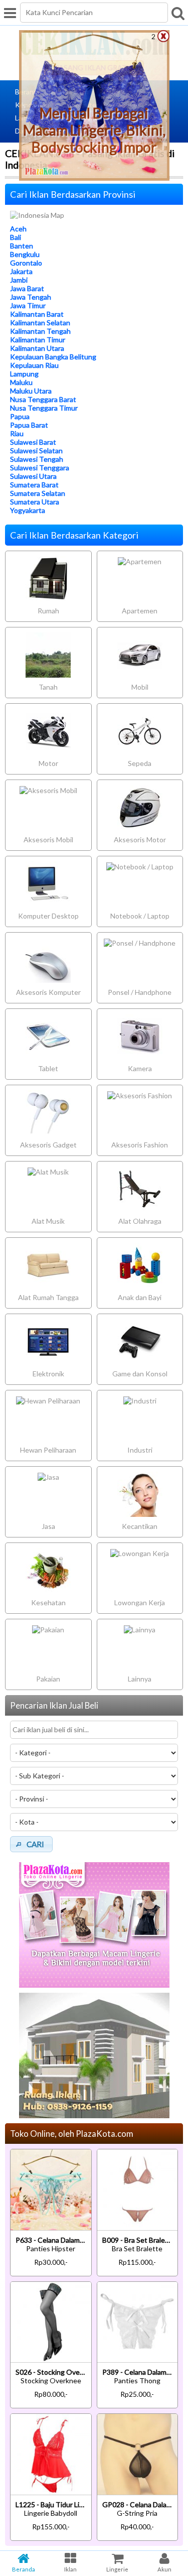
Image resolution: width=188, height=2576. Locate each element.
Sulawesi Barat (33, 442)
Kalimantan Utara (37, 348)
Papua (20, 416)
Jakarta (21, 271)
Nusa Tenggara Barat (43, 399)
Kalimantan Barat (37, 314)
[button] (31, 1844)
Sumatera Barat (34, 485)
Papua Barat (29, 425)
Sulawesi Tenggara (40, 468)
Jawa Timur (28, 305)
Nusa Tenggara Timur (44, 408)
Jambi (19, 280)
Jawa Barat (27, 288)
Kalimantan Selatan (40, 323)
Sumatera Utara (35, 502)
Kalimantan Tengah (40, 331)
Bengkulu (25, 254)
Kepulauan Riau (34, 365)
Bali (16, 237)
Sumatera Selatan (38, 493)
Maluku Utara (31, 391)
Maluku (21, 382)
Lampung (24, 374)
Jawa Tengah (31, 297)
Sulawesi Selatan (36, 450)
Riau (17, 433)
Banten (22, 246)
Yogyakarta (28, 510)
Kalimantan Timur (38, 340)
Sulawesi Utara (33, 476)
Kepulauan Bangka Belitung (53, 357)
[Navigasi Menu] (10, 13)
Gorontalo (26, 263)
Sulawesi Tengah (37, 459)
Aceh (18, 229)
